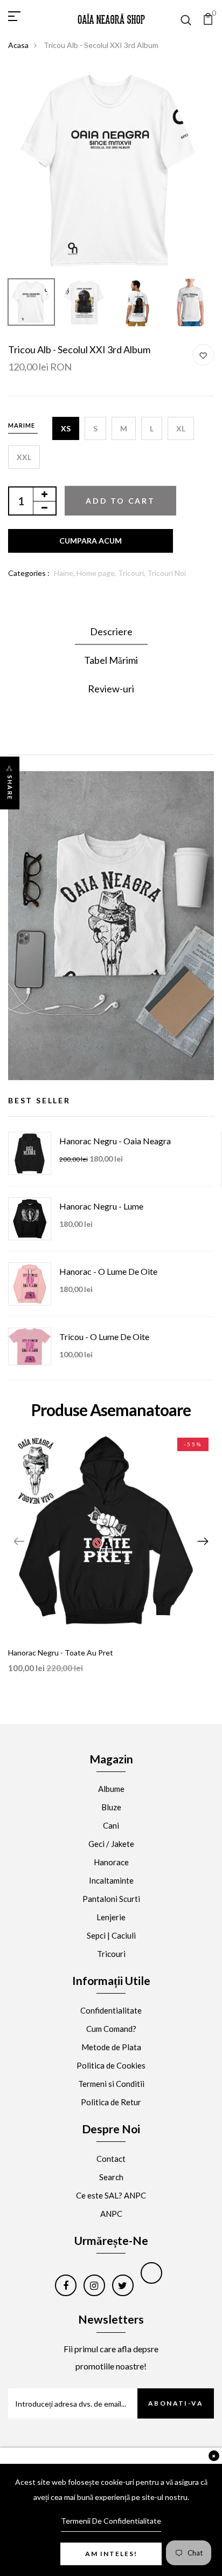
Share (10, 788)
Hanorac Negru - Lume (101, 1206)
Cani (111, 1825)
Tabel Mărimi (111, 660)
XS (66, 428)
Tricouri (111, 1954)
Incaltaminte (111, 1880)
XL (181, 428)
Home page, (97, 573)
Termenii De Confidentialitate (111, 2521)
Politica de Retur (111, 2102)
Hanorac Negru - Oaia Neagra (115, 1141)
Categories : (29, 573)
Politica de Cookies (111, 2065)
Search (111, 2177)
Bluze (111, 1807)
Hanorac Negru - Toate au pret (61, 1653)
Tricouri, (133, 573)
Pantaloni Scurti (111, 1899)
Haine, (65, 573)
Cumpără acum (91, 541)
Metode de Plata (111, 2047)
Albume (111, 1789)
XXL (24, 457)
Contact (111, 2159)
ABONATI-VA (176, 2403)
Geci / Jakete (111, 1844)
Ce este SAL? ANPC (111, 2195)
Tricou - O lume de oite (104, 1337)
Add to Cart (120, 501)
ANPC (111, 2214)
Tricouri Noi (166, 573)
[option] (111, 170)
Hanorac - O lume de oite (108, 1271)
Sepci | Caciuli (111, 1935)
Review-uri (111, 689)
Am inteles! (111, 2554)
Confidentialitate (111, 2010)
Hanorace (111, 1862)
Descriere (111, 631)
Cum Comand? (111, 2029)
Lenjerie (111, 1917)
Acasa (18, 45)
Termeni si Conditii (111, 2084)
